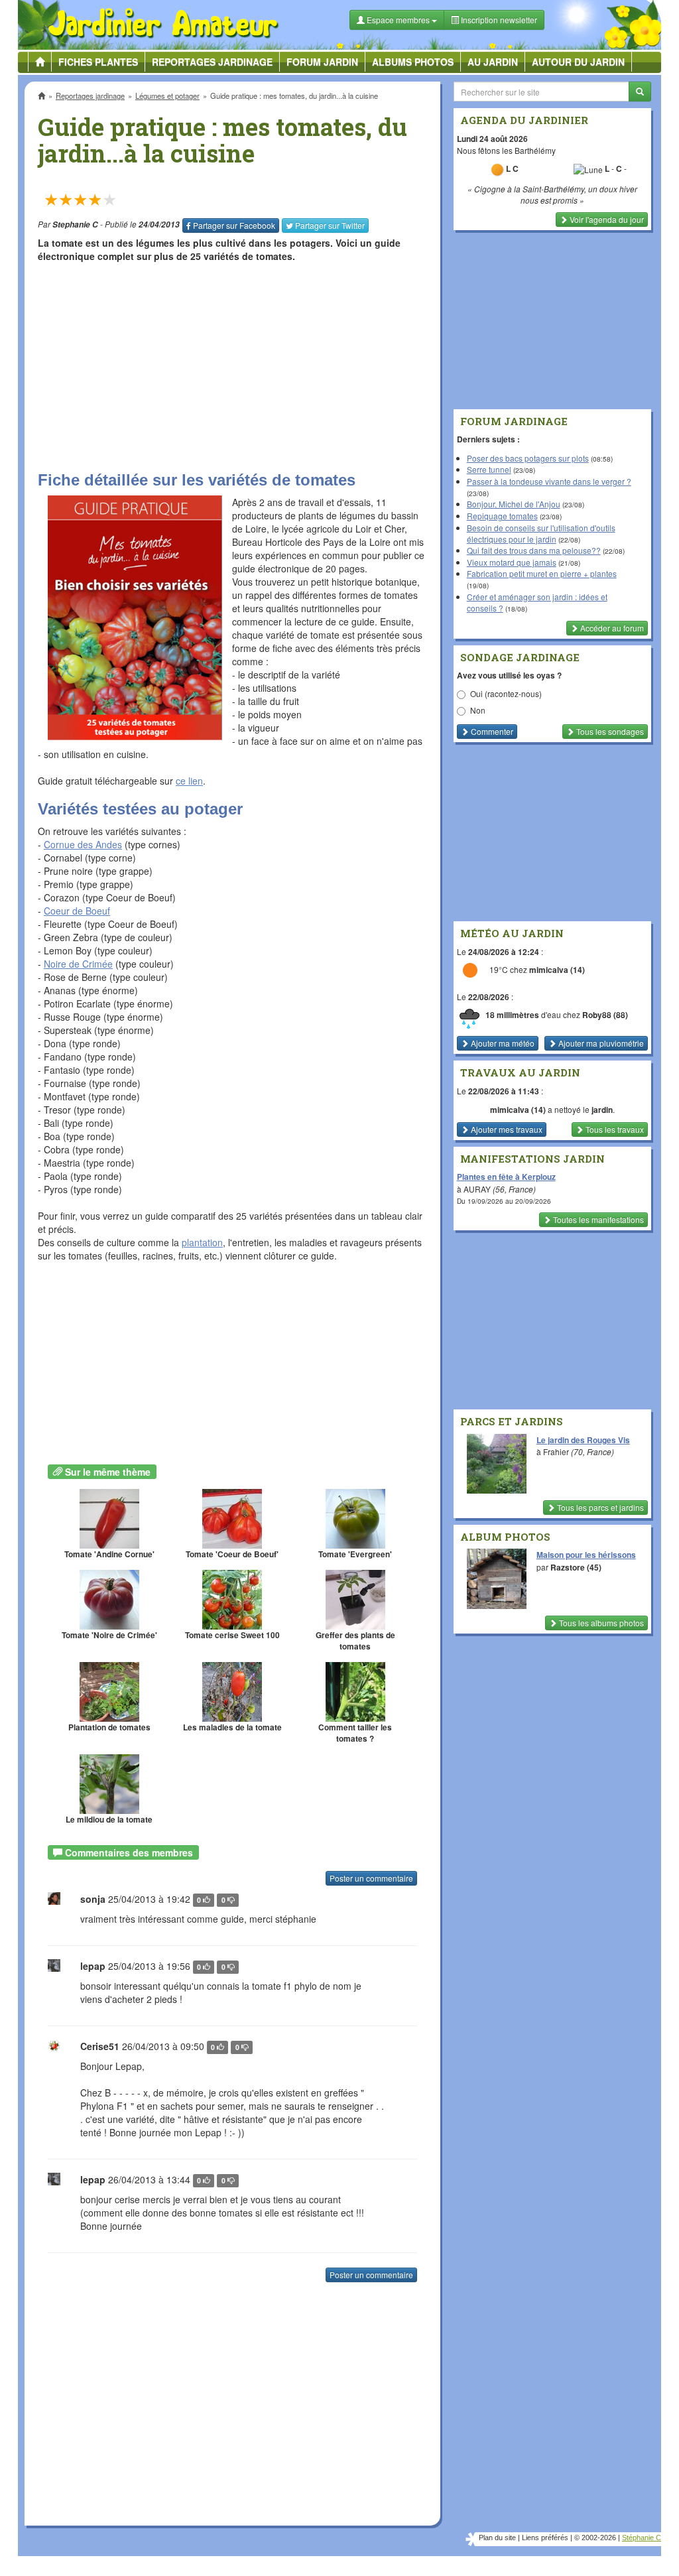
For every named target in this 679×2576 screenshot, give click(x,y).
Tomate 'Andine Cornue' (109, 1554)
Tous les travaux (614, 1129)
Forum (322, 62)
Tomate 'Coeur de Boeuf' (232, 1554)
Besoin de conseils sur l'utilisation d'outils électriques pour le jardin (541, 533)
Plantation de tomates (109, 1727)
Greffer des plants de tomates (355, 1641)
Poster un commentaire (371, 1878)
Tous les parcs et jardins (599, 1507)
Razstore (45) (576, 1567)
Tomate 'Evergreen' (355, 1554)
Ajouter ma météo (502, 1043)
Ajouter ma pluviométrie (600, 1043)
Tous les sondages (609, 731)
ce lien (189, 781)
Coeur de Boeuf (77, 911)
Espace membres (398, 20)
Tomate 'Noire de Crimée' (109, 1635)
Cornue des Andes (83, 844)
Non (478, 710)
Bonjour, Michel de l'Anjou (514, 504)
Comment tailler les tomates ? (355, 1733)
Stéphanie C (642, 2538)
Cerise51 (100, 2046)
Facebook (234, 225)
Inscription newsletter (498, 20)
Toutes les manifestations (597, 1219)
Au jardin (493, 62)
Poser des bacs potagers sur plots (528, 458)
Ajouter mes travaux (506, 1129)
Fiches (98, 62)
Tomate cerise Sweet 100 (232, 1635)
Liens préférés (545, 2538)
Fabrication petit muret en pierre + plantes (542, 573)
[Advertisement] (232, 365)
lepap (93, 1966)
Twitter (330, 225)
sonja (93, 1899)
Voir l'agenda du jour (606, 219)
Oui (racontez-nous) (506, 693)
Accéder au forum (611, 628)
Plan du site (497, 2538)
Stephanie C (75, 225)
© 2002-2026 (595, 2538)
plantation (202, 1242)
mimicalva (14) (557, 970)
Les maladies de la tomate (232, 1727)
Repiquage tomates (502, 516)
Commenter (491, 731)
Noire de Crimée (78, 964)
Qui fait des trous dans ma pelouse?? (534, 550)
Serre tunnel (489, 469)
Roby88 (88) (605, 1015)
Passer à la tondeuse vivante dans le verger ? (549, 481)
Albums (413, 62)
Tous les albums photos (600, 1623)
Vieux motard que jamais (512, 562)
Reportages (212, 62)
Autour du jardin (578, 62)
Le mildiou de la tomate (109, 1820)
